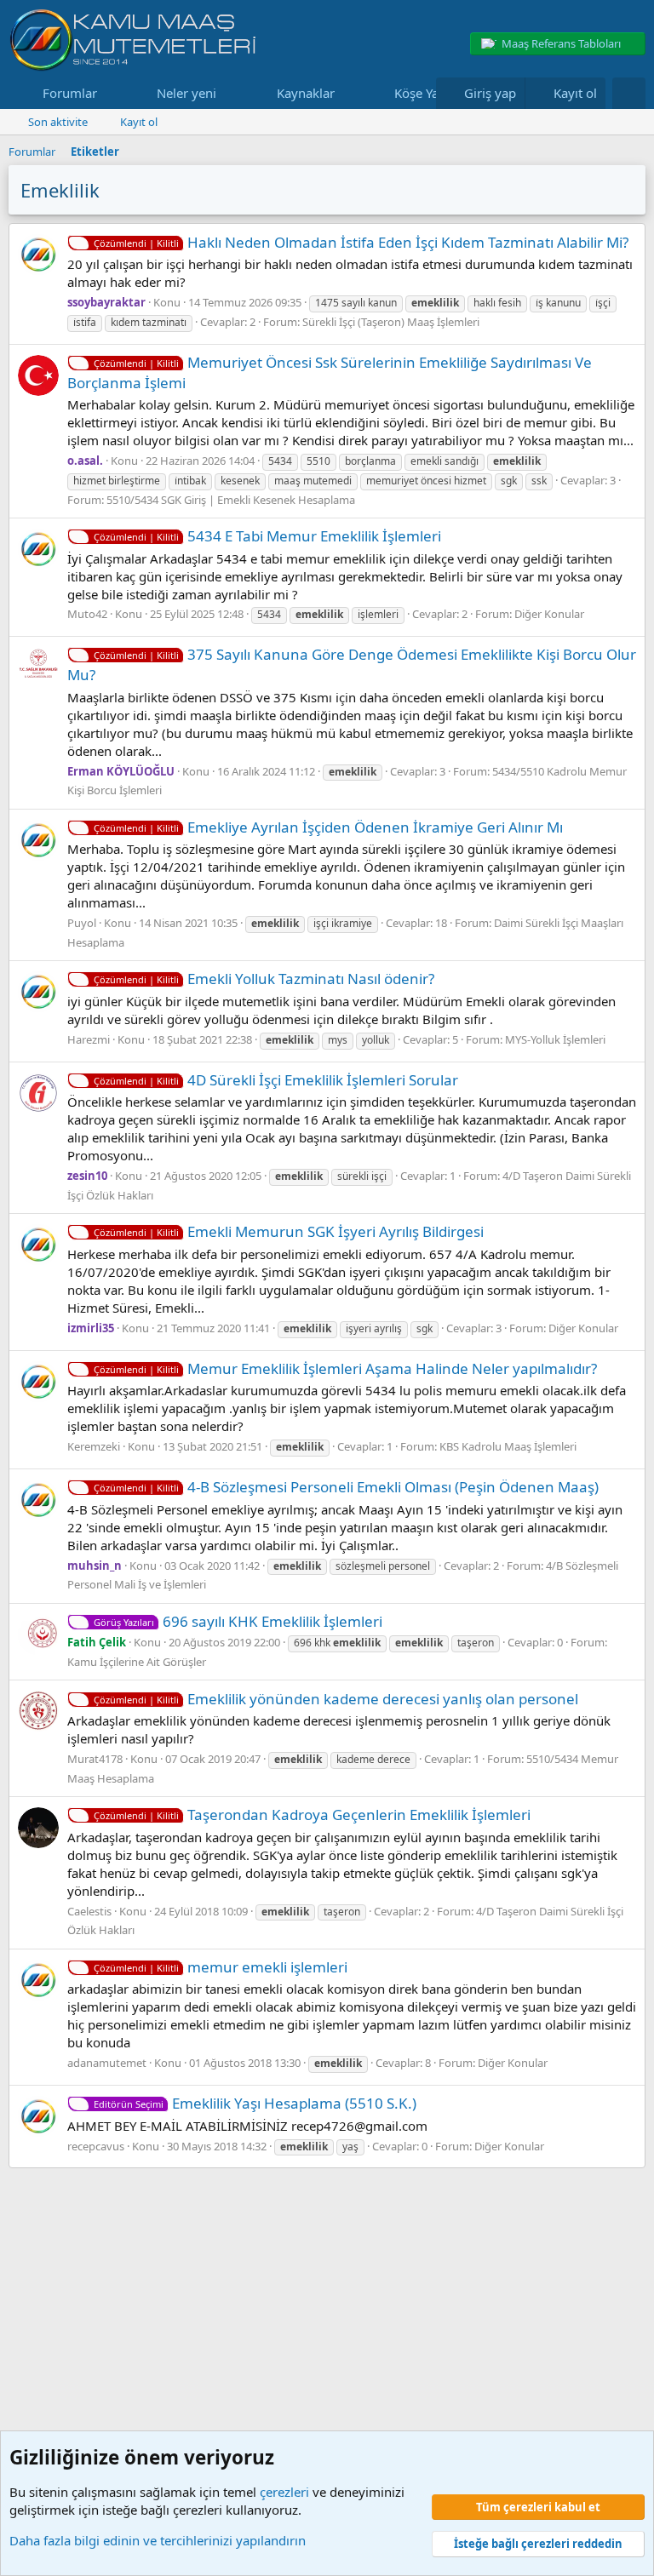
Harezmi (89, 1039)
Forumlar (70, 93)
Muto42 (87, 614)
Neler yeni (186, 93)
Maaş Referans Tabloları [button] (561, 43)
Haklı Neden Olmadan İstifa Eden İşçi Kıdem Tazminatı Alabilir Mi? (361, 242)
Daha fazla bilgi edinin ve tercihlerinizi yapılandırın (158, 2540)
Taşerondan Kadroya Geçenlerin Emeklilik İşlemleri (312, 1815)
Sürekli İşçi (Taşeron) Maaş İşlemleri (391, 322)
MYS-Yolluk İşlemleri (555, 1039)
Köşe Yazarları (435, 93)
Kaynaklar (306, 93)
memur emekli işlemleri (221, 1967)
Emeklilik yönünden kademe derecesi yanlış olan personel (336, 1699)
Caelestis (89, 1911)
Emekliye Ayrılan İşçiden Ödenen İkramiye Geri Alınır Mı (328, 827)
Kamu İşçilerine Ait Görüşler (137, 1662)
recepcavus (96, 2146)
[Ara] (629, 93)
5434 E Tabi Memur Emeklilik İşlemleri (267, 536)
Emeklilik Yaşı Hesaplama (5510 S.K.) (255, 2103)
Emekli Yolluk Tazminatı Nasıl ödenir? (264, 979)
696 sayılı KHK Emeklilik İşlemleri (238, 1621)
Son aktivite (58, 122)
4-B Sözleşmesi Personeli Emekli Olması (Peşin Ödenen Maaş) (346, 1487)
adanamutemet (107, 2063)
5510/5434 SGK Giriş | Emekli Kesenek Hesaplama (231, 500)
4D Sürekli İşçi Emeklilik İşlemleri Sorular (276, 1080)
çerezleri (284, 2492)
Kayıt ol (139, 122)
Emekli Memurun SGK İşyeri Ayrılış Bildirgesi (289, 1231)
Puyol (82, 923)
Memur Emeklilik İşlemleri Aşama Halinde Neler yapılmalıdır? (345, 1368)
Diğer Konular (549, 614)
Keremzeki (94, 1446)
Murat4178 (95, 1759)
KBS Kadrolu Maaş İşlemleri (508, 1446)
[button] (111, 93)
